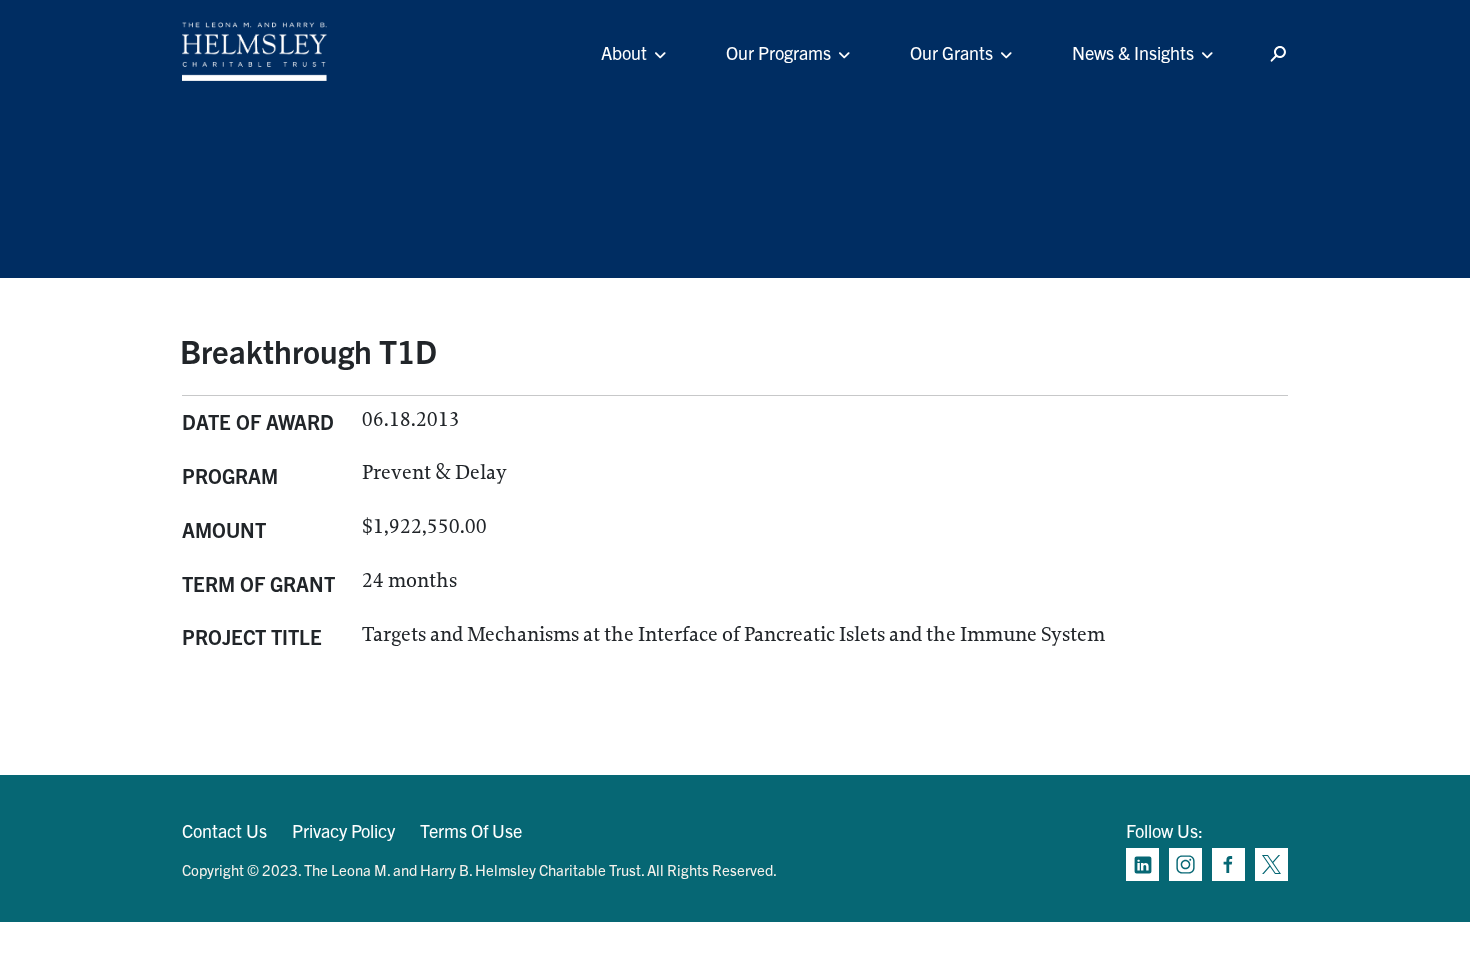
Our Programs (778, 52)
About (624, 52)
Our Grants (951, 52)
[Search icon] (1278, 54)
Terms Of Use (471, 830)
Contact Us (224, 830)
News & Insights (1133, 52)
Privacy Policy (343, 830)
